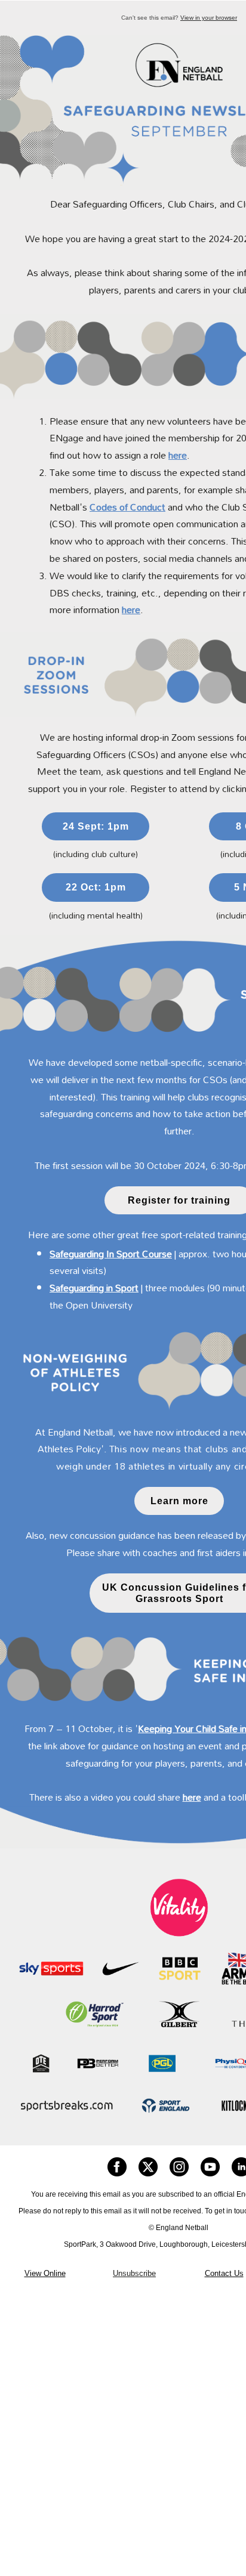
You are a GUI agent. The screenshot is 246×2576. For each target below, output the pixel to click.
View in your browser (209, 18)
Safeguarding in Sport (94, 1288)
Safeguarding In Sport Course (111, 1254)
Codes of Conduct (127, 507)
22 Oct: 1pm (96, 887)
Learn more (179, 1501)
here (178, 455)
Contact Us (224, 2273)
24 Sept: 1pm (96, 826)
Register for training (179, 1200)
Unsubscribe (134, 2273)
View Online (45, 2273)
